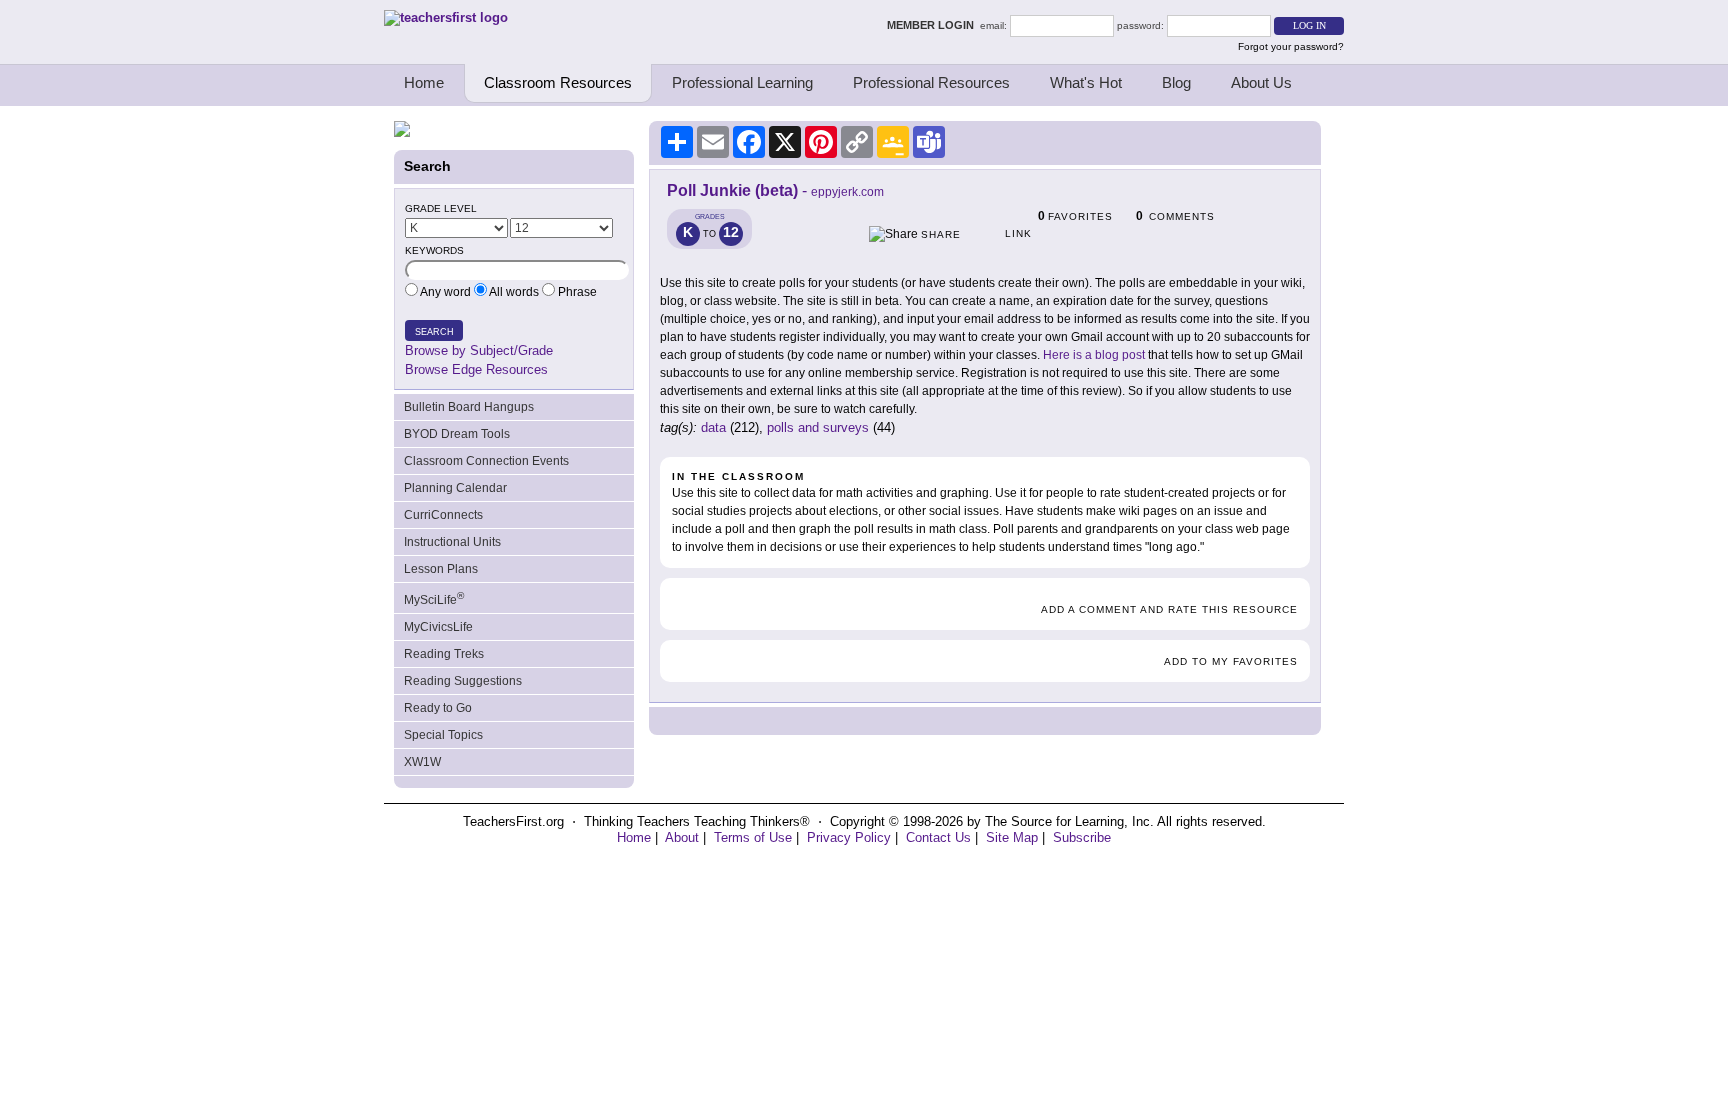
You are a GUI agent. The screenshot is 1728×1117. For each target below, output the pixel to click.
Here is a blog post (1094, 355)
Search (434, 332)
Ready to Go (438, 708)
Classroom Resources (558, 82)
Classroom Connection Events (486, 461)
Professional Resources (931, 82)
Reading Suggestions (463, 681)
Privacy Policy (849, 837)
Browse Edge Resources (476, 369)
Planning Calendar (455, 488)
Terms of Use (753, 837)
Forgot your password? (1291, 46)
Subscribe (1082, 837)
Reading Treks (444, 654)
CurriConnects (443, 515)
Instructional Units (452, 542)
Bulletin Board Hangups (469, 407)
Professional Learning (742, 82)
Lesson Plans (441, 569)
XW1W (422, 762)
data (713, 427)
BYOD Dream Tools (457, 434)
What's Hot (1086, 82)
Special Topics (443, 735)
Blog (1176, 82)
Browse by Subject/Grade (479, 350)
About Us (1261, 82)
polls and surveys (818, 427)
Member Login (933, 25)
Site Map (1012, 837)
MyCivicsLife (438, 627)
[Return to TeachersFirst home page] (446, 17)
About (682, 837)
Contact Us (938, 837)
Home (424, 82)
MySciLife (434, 598)
